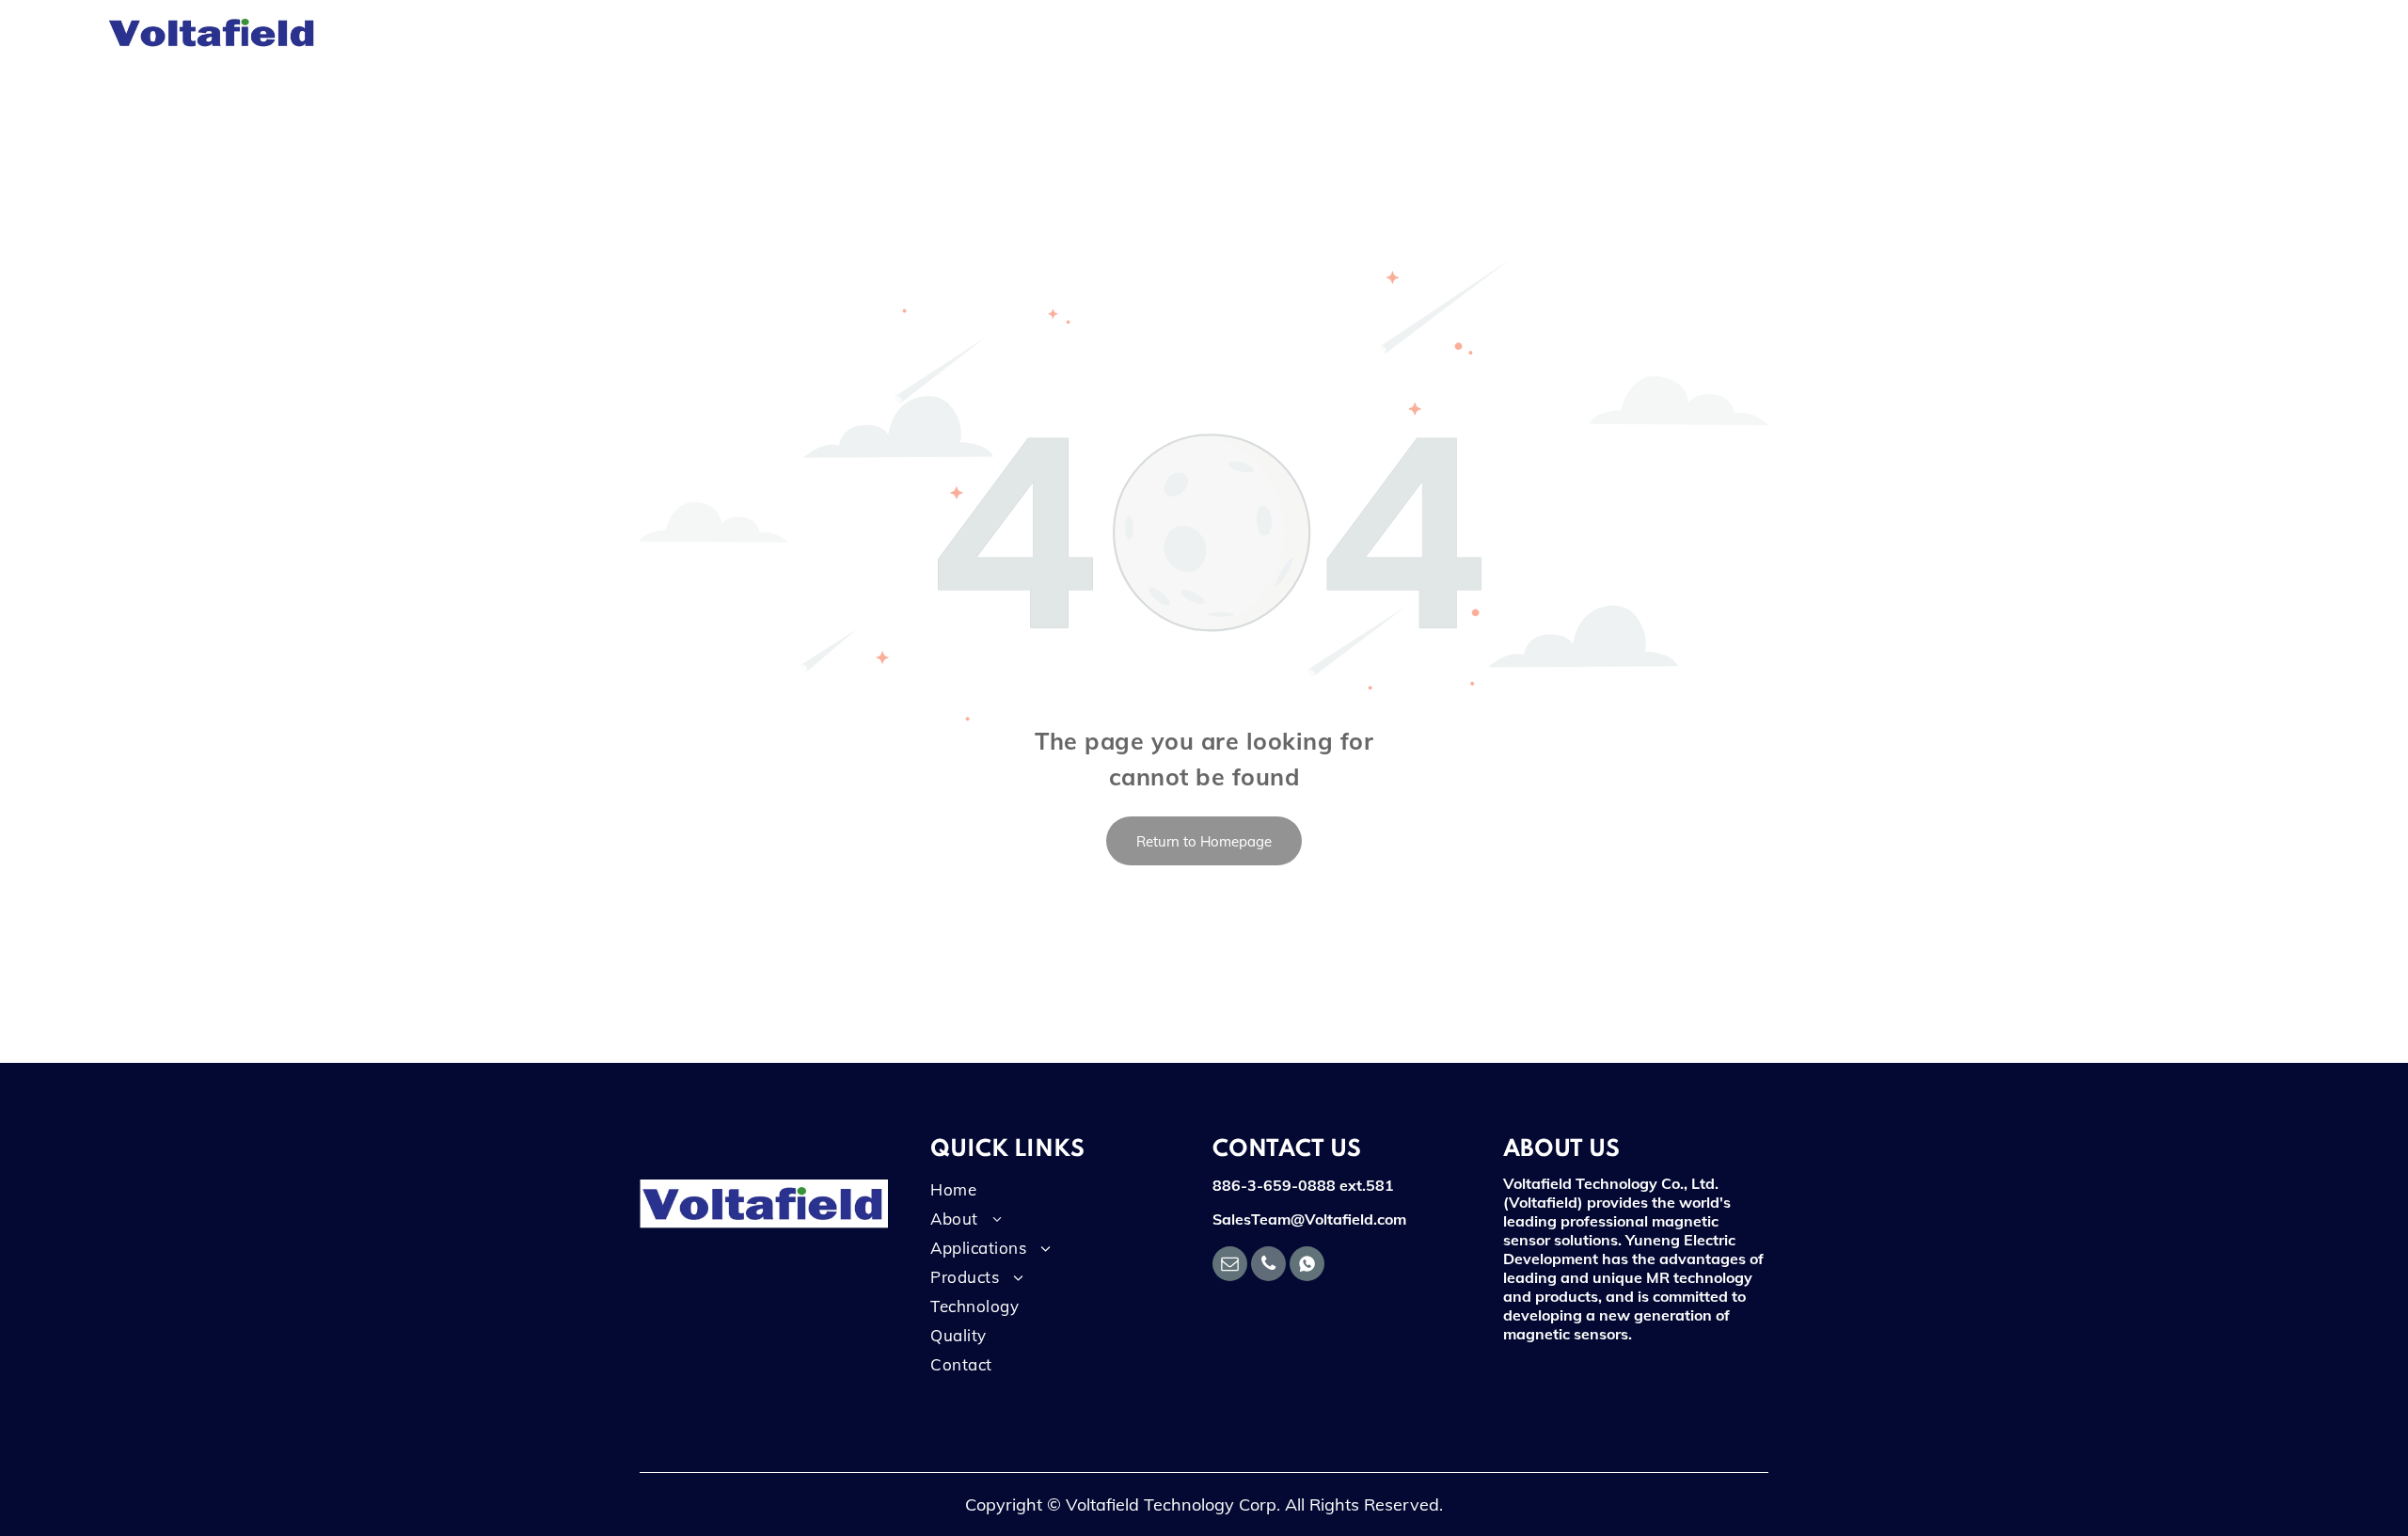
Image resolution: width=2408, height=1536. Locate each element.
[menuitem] (472, 33)
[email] (1230, 1266)
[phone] (1268, 1266)
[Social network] (1307, 1266)
